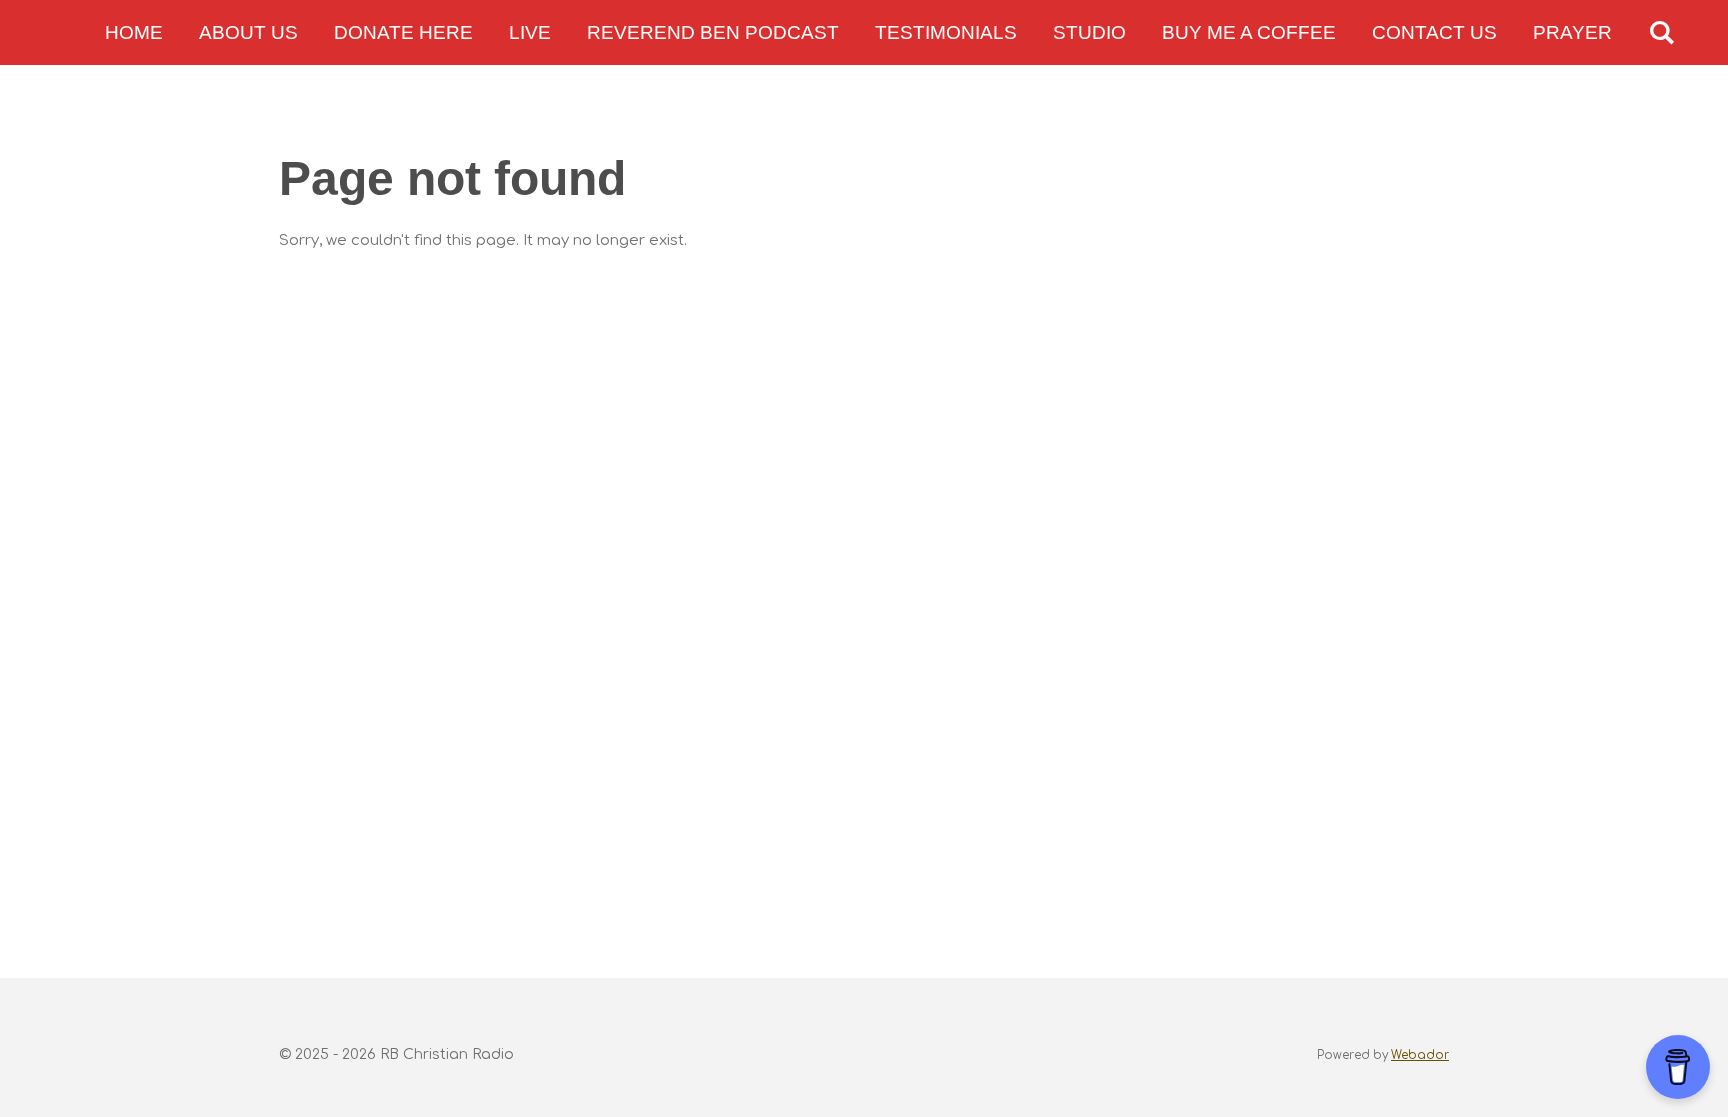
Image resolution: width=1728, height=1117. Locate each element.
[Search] (1661, 32)
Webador (1420, 1055)
